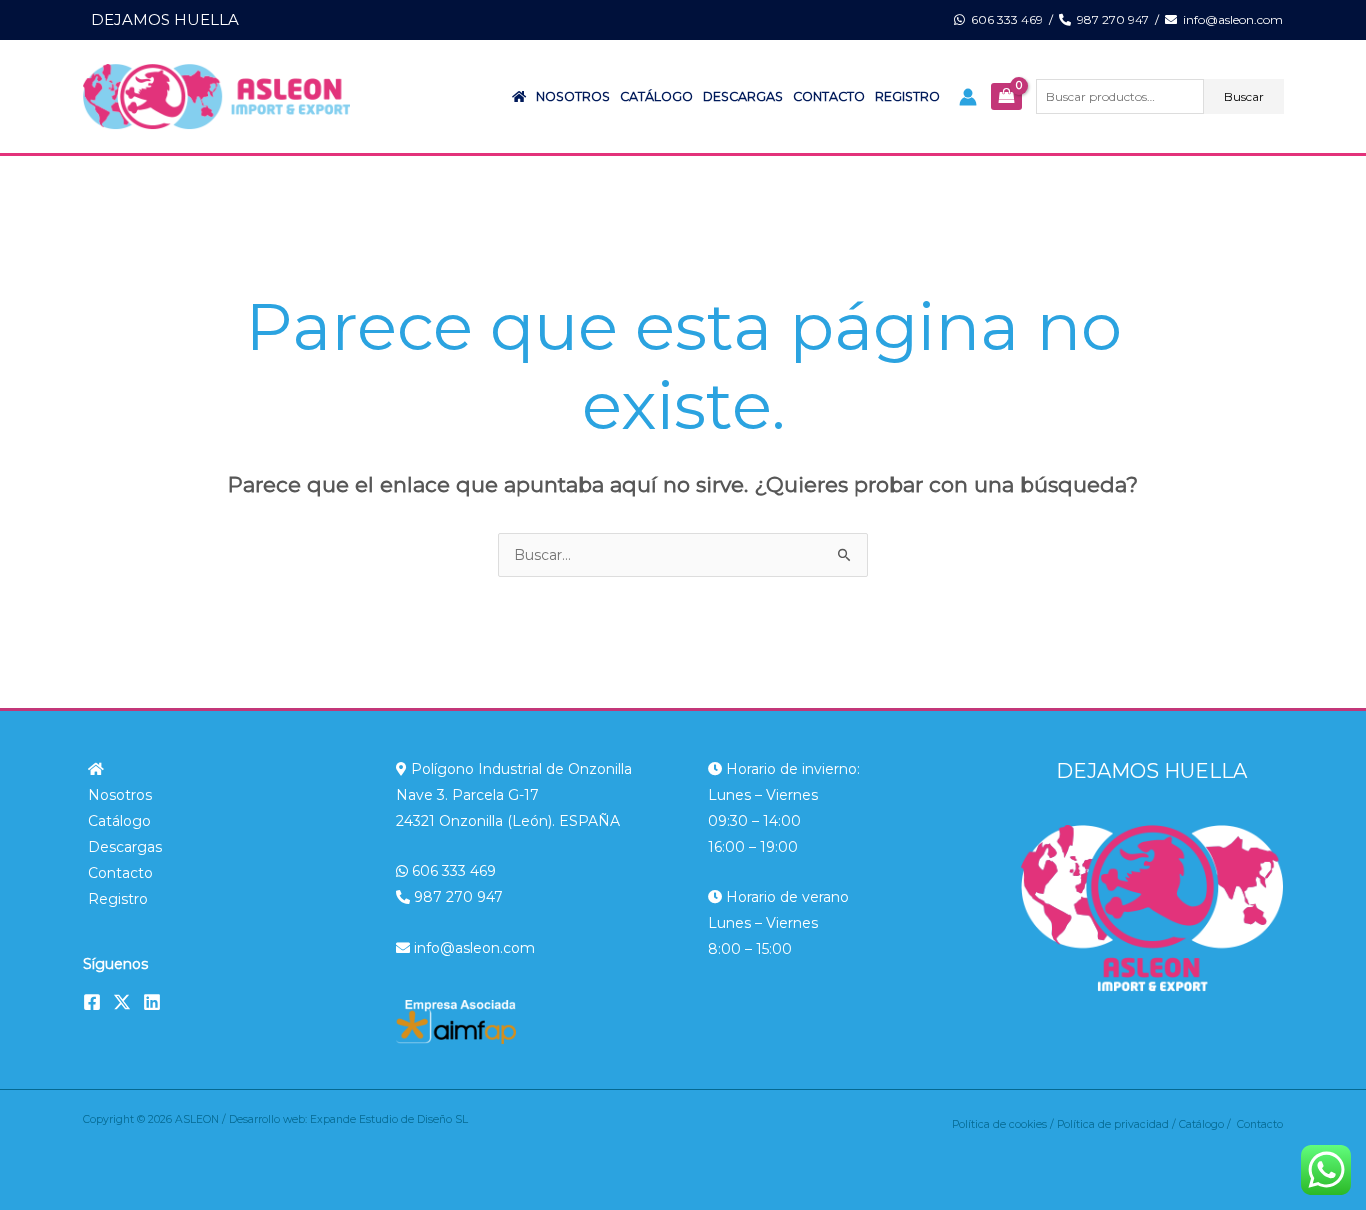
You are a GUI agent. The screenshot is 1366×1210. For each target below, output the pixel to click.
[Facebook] (92, 1002)
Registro (907, 96)
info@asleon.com (1230, 19)
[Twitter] (122, 1002)
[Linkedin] (152, 1002)
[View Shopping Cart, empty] (1006, 97)
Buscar (1244, 96)
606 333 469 (1004, 19)
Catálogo (656, 96)
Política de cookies (999, 1124)
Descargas (743, 96)
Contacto (829, 96)
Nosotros (573, 96)
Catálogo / (1208, 1124)
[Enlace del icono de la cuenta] (968, 97)
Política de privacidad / (1118, 1124)
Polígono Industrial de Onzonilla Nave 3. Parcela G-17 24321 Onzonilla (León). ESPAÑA (514, 795)
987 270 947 (1110, 19)
